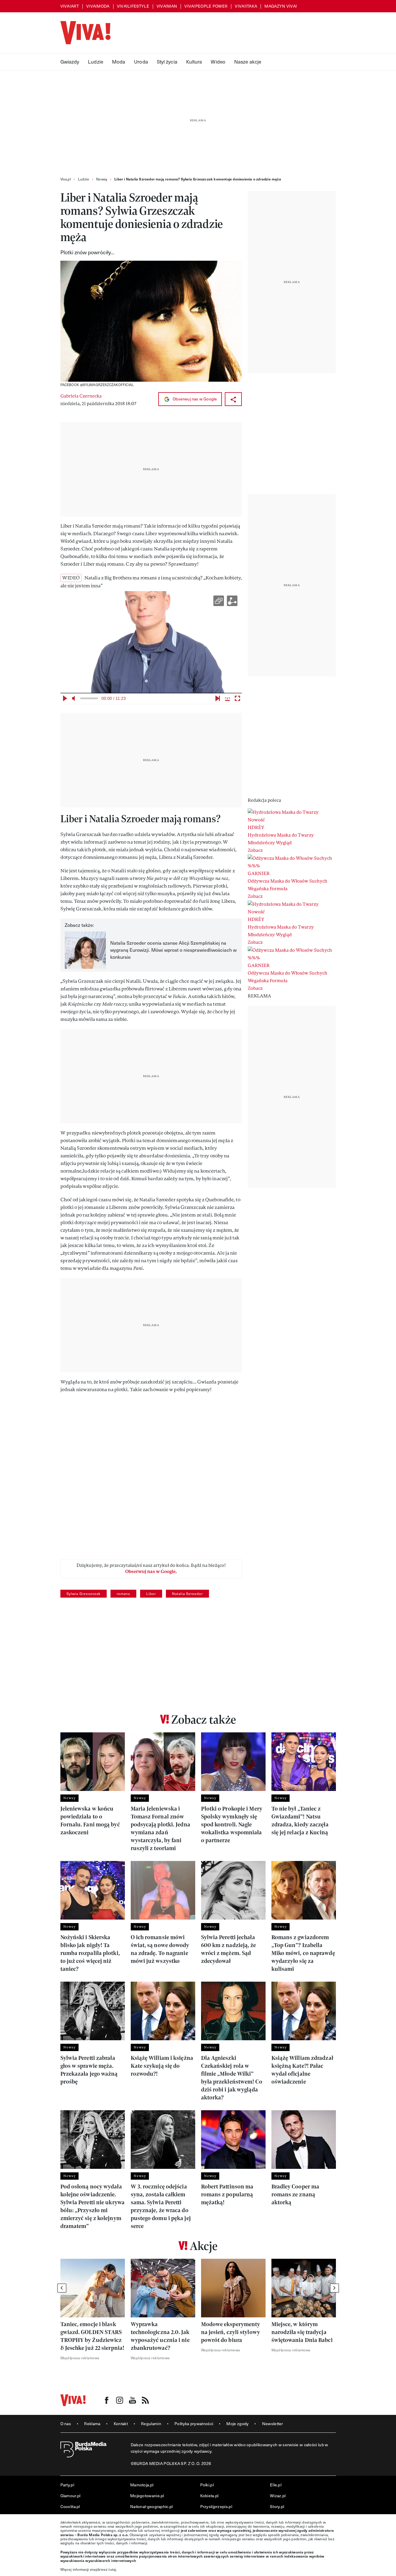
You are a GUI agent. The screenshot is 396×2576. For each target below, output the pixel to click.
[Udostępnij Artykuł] (233, 399)
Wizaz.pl (278, 2496)
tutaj (112, 2569)
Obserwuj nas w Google (194, 399)
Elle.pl (276, 2485)
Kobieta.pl (209, 2496)
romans (123, 1594)
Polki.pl (207, 2485)
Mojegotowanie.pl (147, 2496)
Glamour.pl (70, 2496)
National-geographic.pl (152, 2506)
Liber (151, 1594)
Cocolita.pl (70, 2506)
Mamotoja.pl (142, 2485)
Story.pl (277, 2506)
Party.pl (67, 2485)
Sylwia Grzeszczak (84, 1594)
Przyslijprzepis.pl (216, 2506)
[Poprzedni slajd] (62, 2288)
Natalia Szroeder (187, 1594)
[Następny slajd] (334, 2288)
